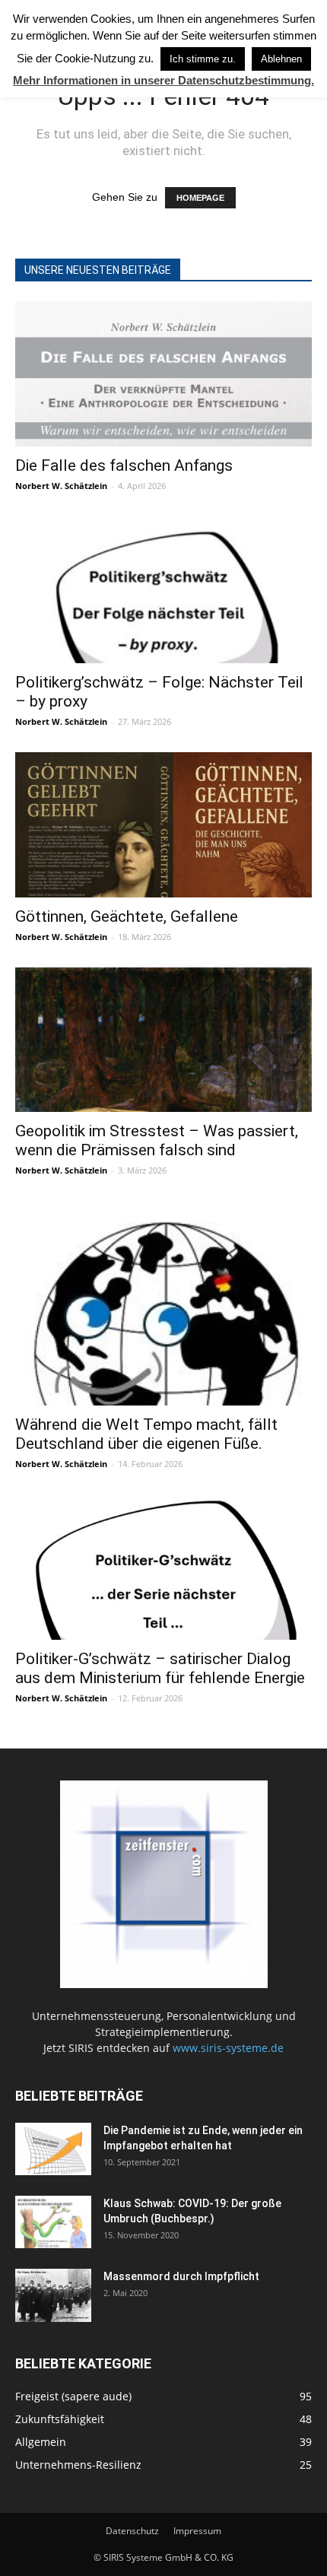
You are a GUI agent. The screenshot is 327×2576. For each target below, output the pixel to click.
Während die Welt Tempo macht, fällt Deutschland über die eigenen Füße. (146, 1434)
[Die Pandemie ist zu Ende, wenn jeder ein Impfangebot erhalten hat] (53, 2149)
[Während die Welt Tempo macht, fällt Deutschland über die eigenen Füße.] (163, 1303)
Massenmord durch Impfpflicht (181, 2276)
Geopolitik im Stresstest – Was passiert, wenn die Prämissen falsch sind (157, 1140)
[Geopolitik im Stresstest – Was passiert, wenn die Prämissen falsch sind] (163, 1040)
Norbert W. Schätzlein (61, 486)
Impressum (197, 2531)
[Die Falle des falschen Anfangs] (163, 374)
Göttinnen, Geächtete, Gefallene (127, 916)
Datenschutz (132, 2531)
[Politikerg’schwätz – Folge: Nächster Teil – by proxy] (163, 590)
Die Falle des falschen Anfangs (124, 465)
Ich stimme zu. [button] (203, 59)
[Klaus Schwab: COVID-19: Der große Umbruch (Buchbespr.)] (53, 2222)
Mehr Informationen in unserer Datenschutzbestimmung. (163, 80)
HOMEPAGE (200, 198)
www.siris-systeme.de (228, 2048)
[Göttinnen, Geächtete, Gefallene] (163, 825)
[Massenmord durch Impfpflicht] (53, 2295)
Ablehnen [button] (281, 59)
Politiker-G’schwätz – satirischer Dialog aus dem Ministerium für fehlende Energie (160, 1668)
